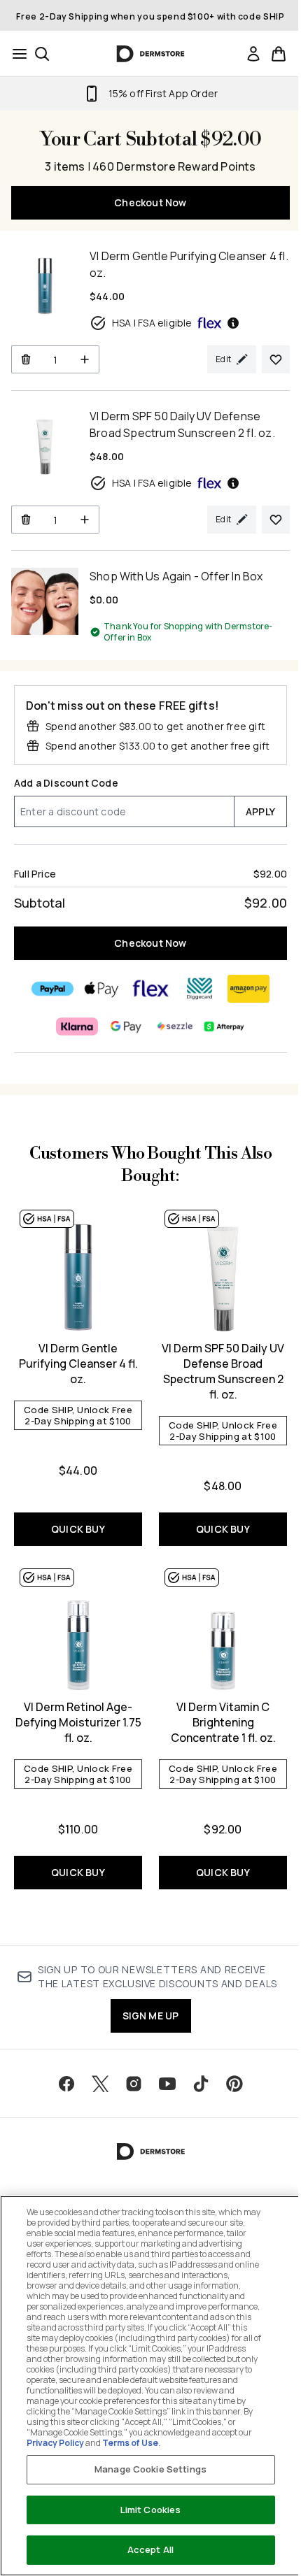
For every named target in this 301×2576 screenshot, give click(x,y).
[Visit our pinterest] (234, 2084)
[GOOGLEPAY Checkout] (126, 1026)
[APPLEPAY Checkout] (101, 989)
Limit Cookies (151, 2510)
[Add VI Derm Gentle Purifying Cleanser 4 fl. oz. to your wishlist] (276, 359)
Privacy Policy (55, 2443)
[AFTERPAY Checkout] (224, 1026)
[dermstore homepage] (151, 54)
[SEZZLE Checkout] (175, 1026)
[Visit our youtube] (167, 2084)
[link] (253, 54)
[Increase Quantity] (85, 359)
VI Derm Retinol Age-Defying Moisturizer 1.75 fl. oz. (78, 1722)
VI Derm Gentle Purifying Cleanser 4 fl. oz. (78, 1364)
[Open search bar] (42, 54)
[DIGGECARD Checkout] (199, 989)
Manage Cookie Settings (150, 2469)
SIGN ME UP (151, 2016)
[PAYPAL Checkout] (52, 989)
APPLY (260, 811)
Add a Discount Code (66, 783)
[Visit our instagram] (134, 2084)
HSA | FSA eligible (152, 323)
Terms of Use (130, 2443)
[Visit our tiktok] (201, 2084)
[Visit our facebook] (66, 2084)
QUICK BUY (78, 1529)
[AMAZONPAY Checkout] (248, 989)
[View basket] (279, 54)
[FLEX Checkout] (150, 989)
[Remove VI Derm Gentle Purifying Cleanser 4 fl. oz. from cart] (26, 359)
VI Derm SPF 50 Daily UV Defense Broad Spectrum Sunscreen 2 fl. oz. (223, 1371)
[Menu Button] (15, 54)
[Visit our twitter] (100, 2084)
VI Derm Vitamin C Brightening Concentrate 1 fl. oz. (223, 1722)
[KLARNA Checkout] (77, 1026)
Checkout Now (150, 202)
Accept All (150, 2549)
